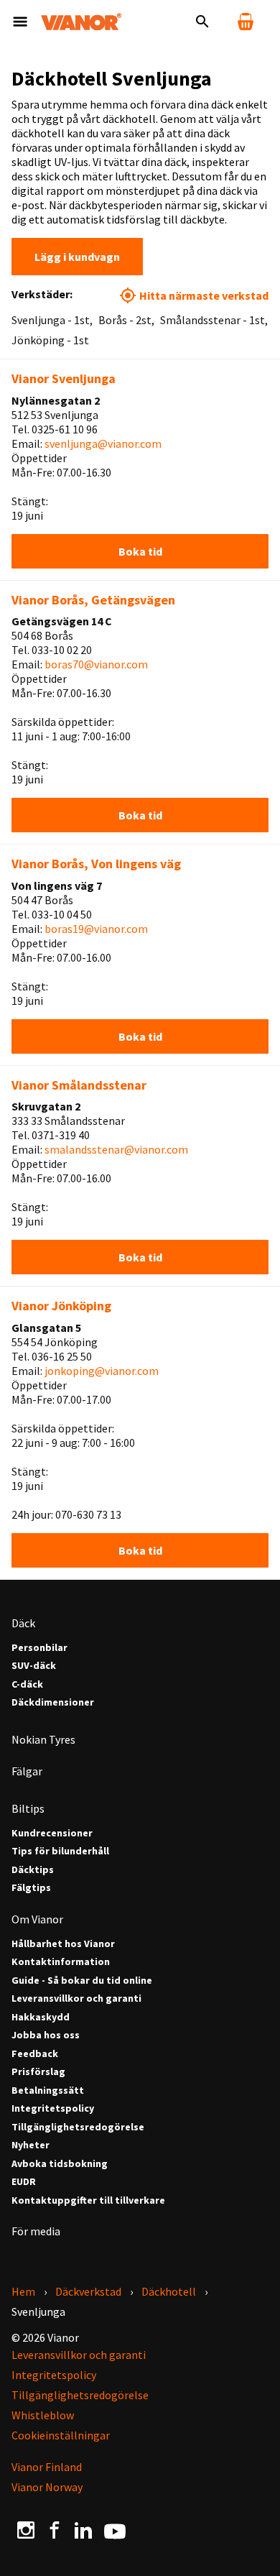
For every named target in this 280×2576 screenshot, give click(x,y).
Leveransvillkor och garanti (76, 1998)
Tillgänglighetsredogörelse (78, 2127)
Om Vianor (37, 1919)
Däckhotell (169, 2291)
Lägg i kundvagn (77, 257)
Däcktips (33, 1870)
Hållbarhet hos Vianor (63, 1944)
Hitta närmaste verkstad (204, 295)
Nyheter (31, 2145)
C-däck (27, 1684)
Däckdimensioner (53, 1702)
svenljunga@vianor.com (103, 443)
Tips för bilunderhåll (60, 1851)
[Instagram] (26, 2530)
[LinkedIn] (83, 2530)
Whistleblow (43, 2415)
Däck (23, 1623)
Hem (23, 2291)
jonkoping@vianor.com (102, 1371)
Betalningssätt (48, 2090)
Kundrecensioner (52, 1833)
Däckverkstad (88, 2291)
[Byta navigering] (20, 22)
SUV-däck (34, 1666)
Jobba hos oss (46, 2035)
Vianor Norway (47, 2487)
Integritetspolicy (53, 2108)
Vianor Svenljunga (64, 378)
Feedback (35, 2054)
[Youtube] (115, 2530)
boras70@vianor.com (96, 664)
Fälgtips (31, 1888)
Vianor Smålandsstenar (79, 1085)
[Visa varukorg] (246, 22)
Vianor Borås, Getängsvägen (93, 600)
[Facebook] (55, 2530)
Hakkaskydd (41, 2017)
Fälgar (27, 1771)
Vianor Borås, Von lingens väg (96, 864)
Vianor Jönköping (61, 1306)
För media (36, 2231)
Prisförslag (38, 2072)
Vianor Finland (47, 2467)
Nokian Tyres (43, 1739)
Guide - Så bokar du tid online (82, 1981)
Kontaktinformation (61, 1962)
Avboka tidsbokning (60, 2164)
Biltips (28, 1808)
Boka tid (140, 551)
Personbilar (39, 1648)
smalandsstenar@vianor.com (116, 1149)
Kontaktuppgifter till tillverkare (88, 2200)
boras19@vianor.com (96, 929)
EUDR (24, 2182)
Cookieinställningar (61, 2435)
